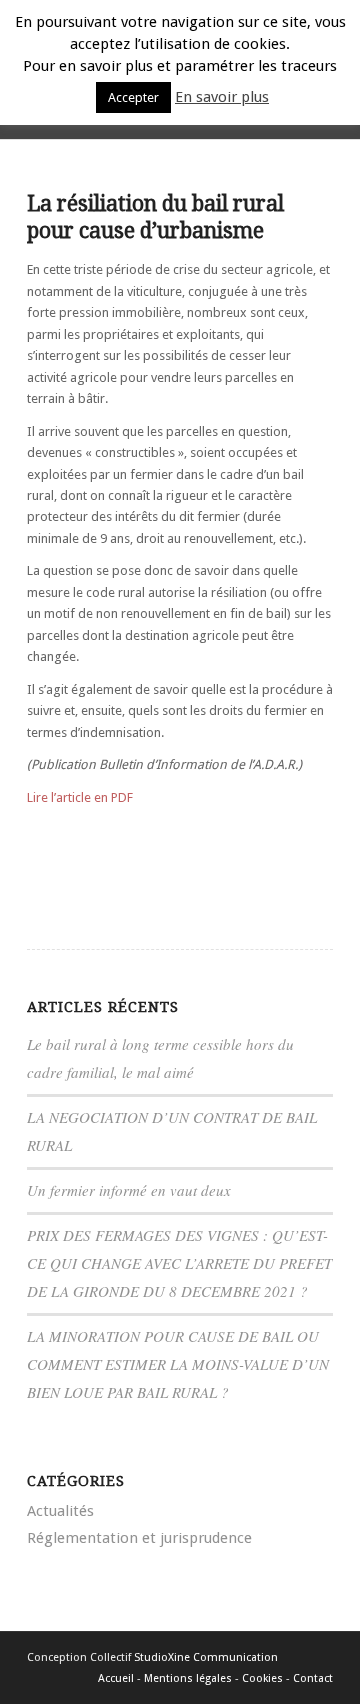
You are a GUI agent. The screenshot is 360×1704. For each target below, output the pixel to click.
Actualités (60, 1511)
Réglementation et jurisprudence (139, 1538)
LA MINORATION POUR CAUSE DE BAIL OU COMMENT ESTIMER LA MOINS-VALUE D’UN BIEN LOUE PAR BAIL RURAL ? (178, 1364)
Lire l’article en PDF (80, 797)
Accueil (116, 1678)
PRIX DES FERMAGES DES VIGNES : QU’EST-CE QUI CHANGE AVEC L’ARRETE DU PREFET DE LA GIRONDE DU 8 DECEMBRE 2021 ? (179, 1263)
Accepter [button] (133, 97)
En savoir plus (222, 97)
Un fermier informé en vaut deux (129, 1190)
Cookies (262, 1678)
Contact (313, 1678)
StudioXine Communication (206, 1657)
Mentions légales (188, 1678)
